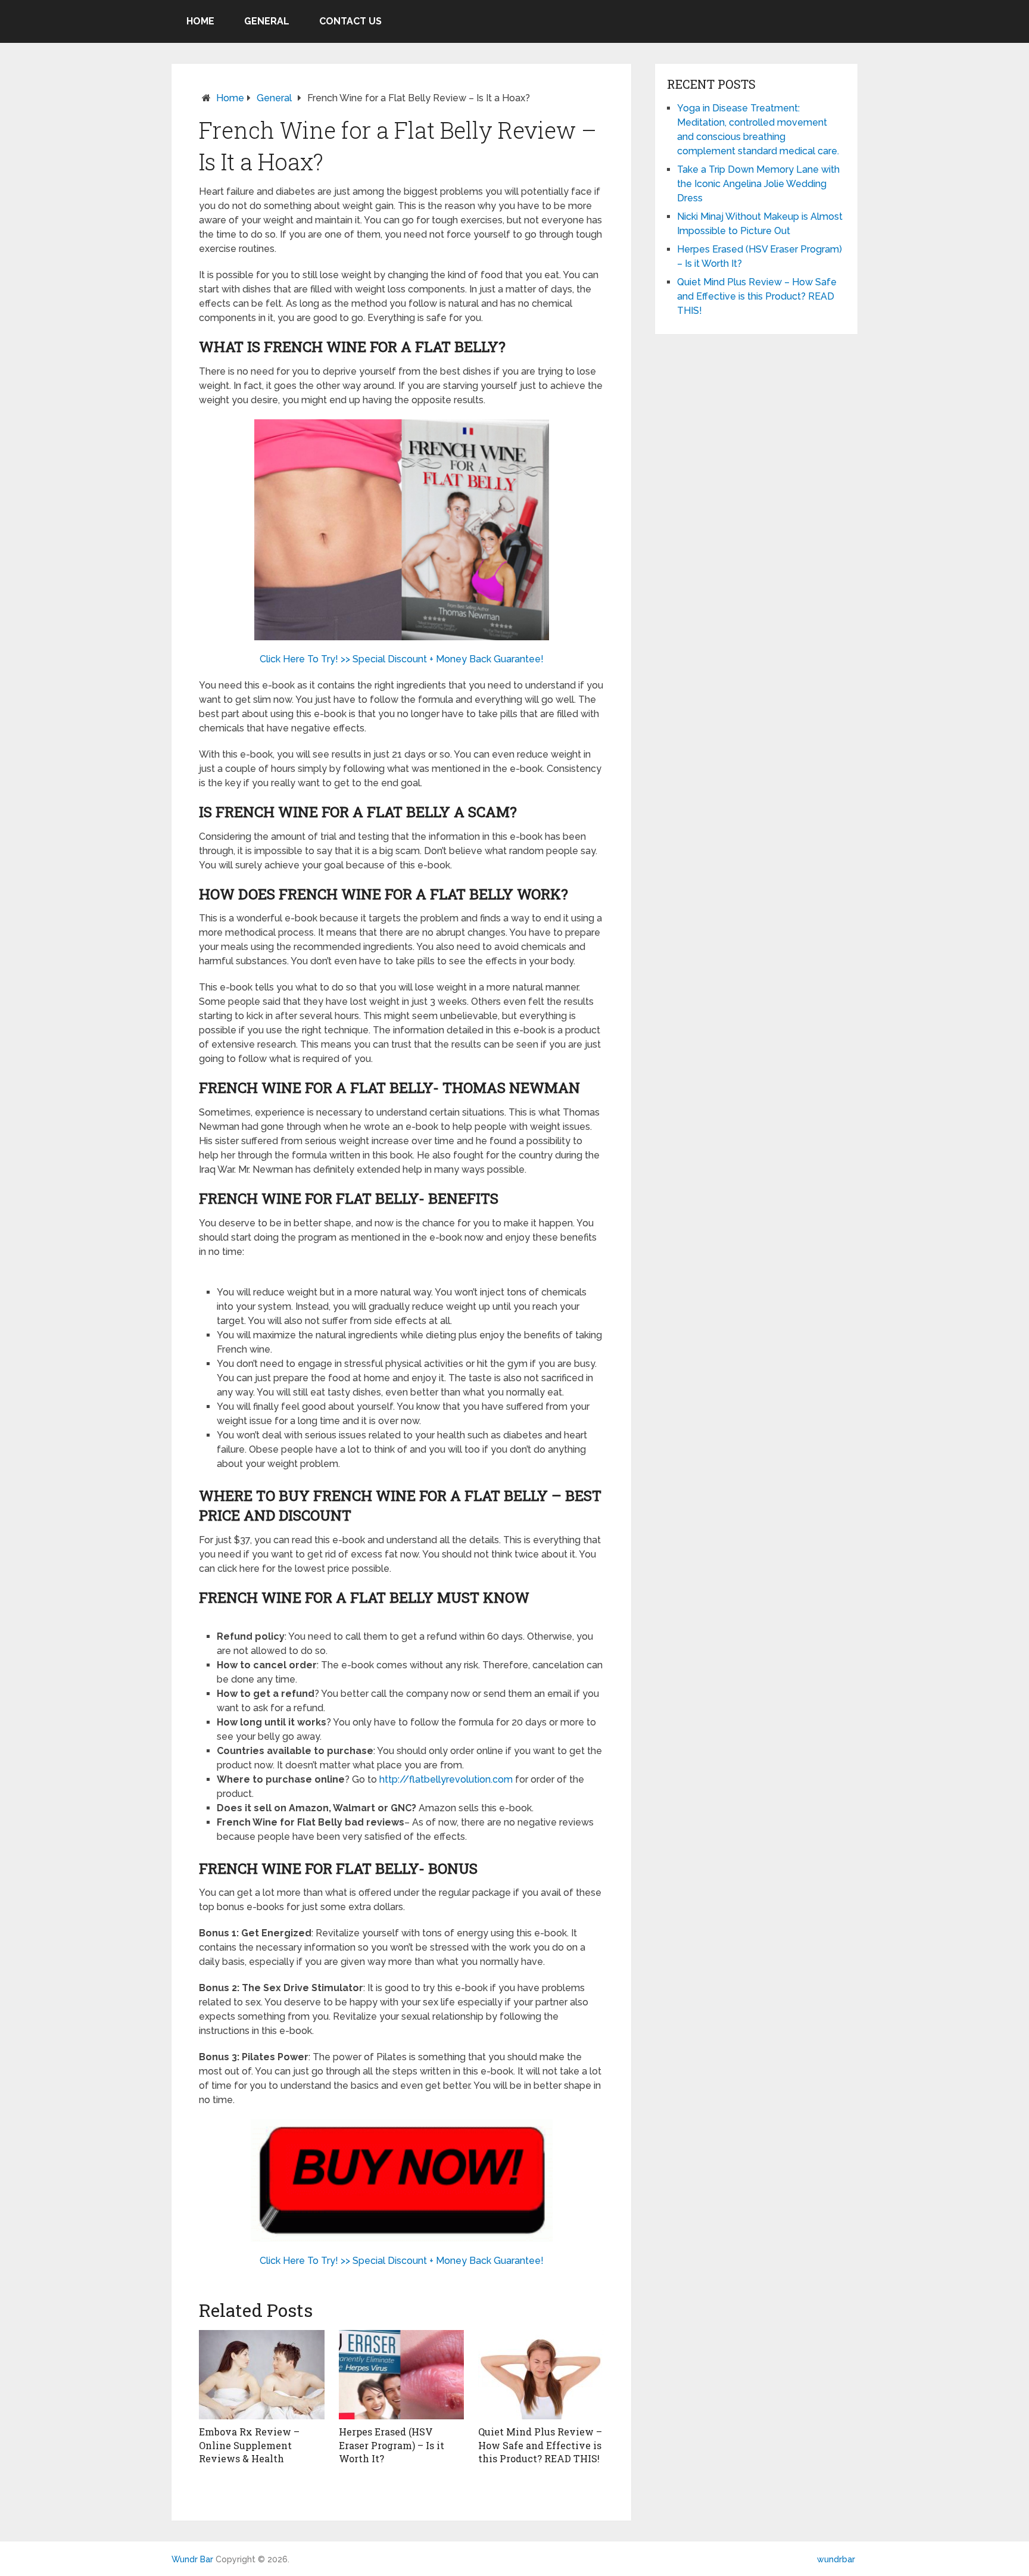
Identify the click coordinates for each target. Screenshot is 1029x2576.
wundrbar (836, 2559)
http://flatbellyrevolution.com (446, 1779)
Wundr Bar (192, 2559)
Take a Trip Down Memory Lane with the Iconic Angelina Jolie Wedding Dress (758, 184)
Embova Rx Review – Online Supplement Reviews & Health (249, 2445)
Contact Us (350, 21)
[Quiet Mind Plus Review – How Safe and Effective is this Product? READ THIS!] (541, 2375)
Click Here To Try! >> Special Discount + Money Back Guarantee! (402, 659)
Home (200, 21)
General (267, 21)
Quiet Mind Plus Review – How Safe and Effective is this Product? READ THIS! (540, 2445)
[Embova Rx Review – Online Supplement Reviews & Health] (262, 2375)
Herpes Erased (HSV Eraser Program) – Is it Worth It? (392, 2445)
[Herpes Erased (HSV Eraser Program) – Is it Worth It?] (402, 2375)
